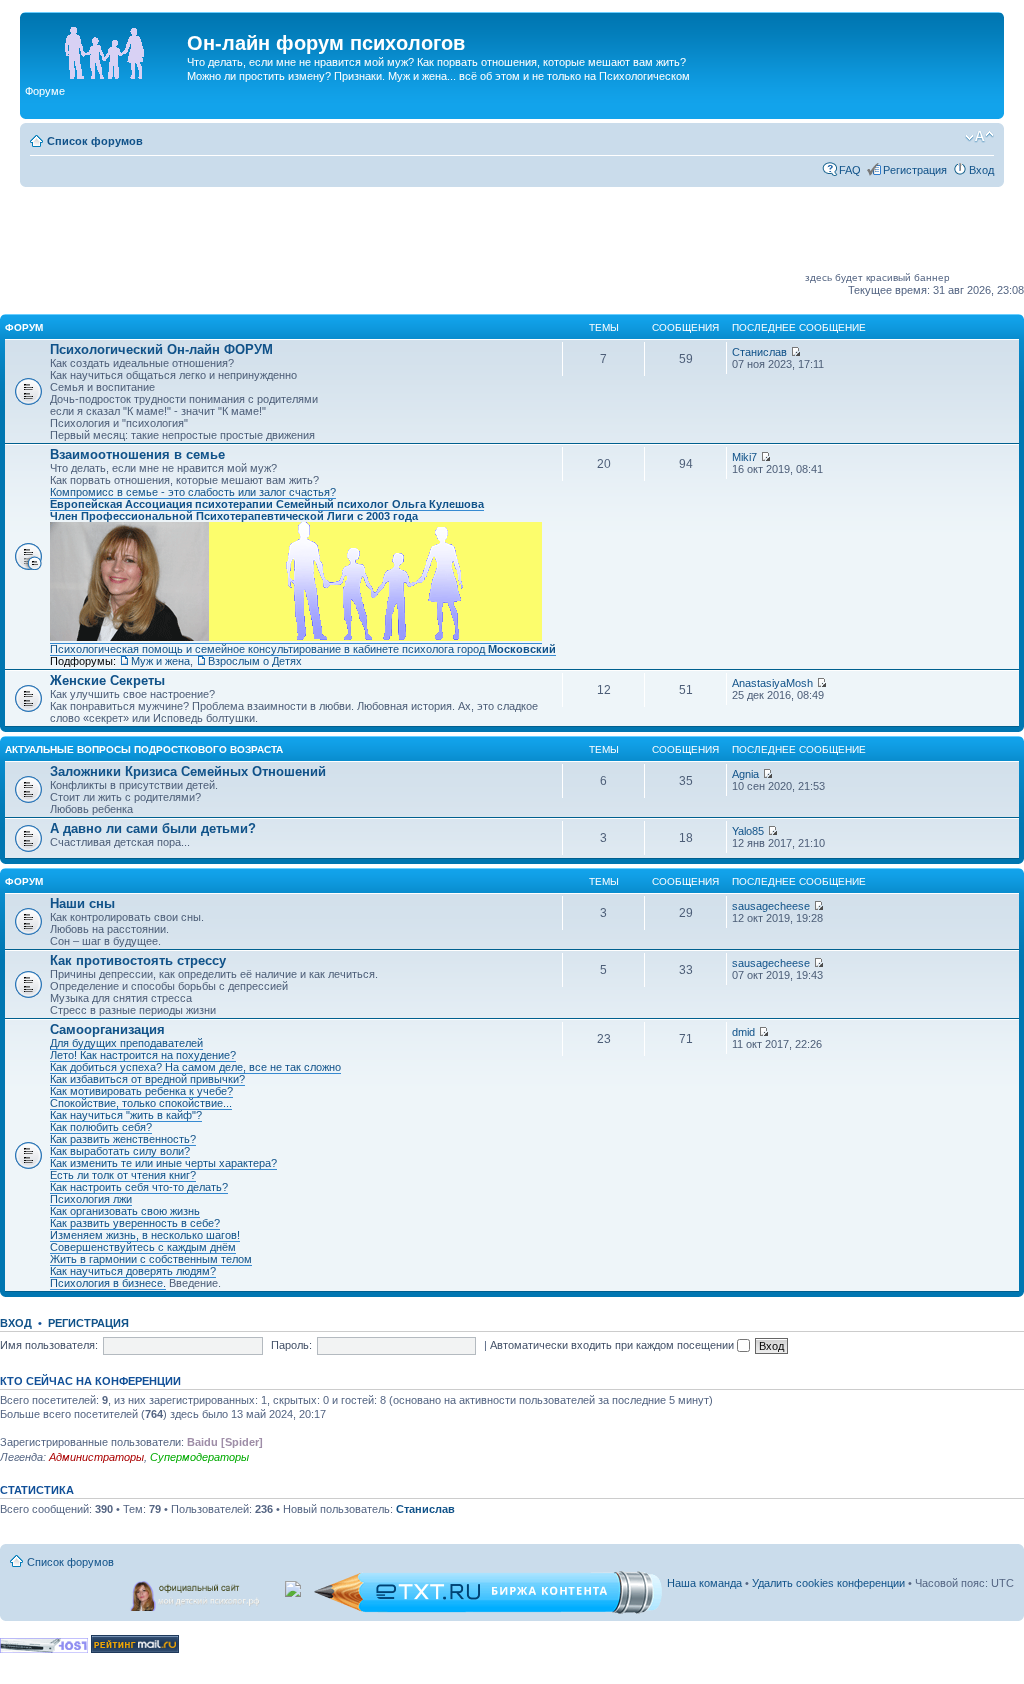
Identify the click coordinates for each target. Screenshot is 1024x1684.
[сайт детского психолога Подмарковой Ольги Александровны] (197, 1592)
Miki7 (744, 457)
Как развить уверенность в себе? (135, 1223)
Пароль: (291, 1345)
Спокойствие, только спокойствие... (141, 1103)
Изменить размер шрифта (979, 137)
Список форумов (95, 141)
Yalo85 (748, 831)
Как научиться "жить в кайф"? (126, 1115)
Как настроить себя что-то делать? (139, 1187)
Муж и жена (160, 661)
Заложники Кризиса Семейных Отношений (188, 771)
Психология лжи (91, 1199)
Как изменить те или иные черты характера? (163, 1163)
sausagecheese (771, 906)
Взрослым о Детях (255, 661)
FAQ (850, 170)
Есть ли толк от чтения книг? (123, 1175)
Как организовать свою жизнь (125, 1211)
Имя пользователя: (49, 1345)
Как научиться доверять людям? (133, 1271)
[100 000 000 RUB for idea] (294, 1585)
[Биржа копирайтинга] (488, 1610)
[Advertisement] (438, 236)
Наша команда (704, 1583)
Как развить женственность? (123, 1139)
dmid (743, 1032)
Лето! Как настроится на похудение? (143, 1055)
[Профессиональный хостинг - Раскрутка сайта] (44, 1649)
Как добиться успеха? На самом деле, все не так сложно (195, 1067)
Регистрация (915, 170)
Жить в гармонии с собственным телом (151, 1259)
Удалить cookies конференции (828, 1583)
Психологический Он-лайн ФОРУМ (161, 349)
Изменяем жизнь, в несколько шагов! (145, 1235)
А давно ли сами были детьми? (153, 828)
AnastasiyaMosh (772, 683)
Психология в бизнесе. (108, 1283)
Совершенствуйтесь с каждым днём (143, 1247)
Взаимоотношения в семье (137, 454)
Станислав (759, 352)
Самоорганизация (107, 1029)
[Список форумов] (106, 49)
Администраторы (96, 1457)
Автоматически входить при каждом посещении (613, 1345)
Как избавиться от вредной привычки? (147, 1079)
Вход (981, 170)
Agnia (745, 774)
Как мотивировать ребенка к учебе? (141, 1091)
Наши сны (82, 903)
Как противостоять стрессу (138, 960)
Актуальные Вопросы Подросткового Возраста (144, 749)
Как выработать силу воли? (120, 1151)
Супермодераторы (199, 1457)
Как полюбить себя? (101, 1127)
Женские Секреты (107, 680)
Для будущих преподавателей (126, 1043)
